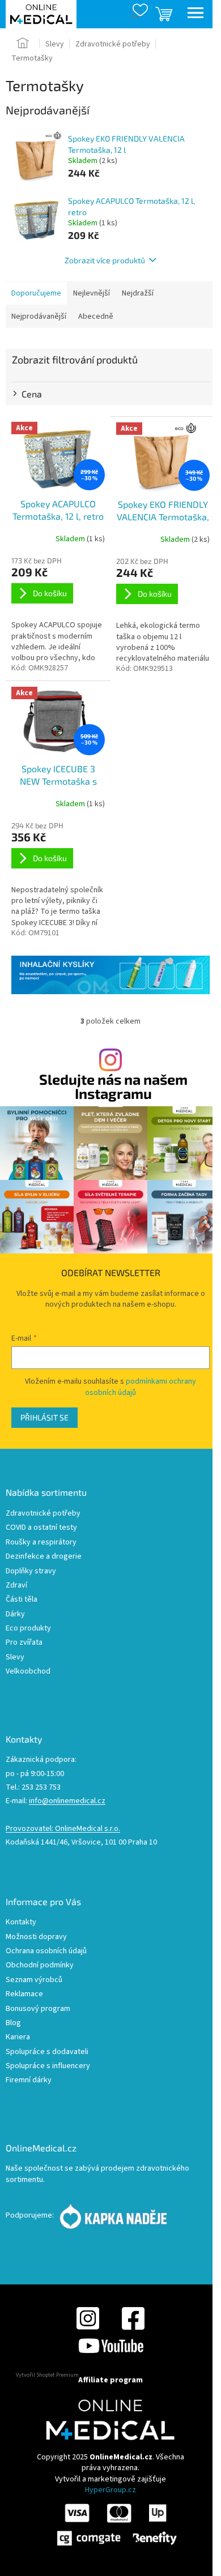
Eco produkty (28, 1629)
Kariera (18, 2037)
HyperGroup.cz (110, 2490)
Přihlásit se (44, 1417)
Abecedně (96, 316)
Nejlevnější (92, 293)
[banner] (110, 975)
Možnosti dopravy (36, 1937)
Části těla (22, 1600)
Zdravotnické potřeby (43, 1514)
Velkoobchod (28, 1672)
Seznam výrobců (34, 1980)
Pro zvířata (24, 1643)
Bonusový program (38, 2009)
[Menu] (195, 14)
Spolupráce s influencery (48, 2066)
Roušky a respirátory (41, 1542)
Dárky (15, 1614)
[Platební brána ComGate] (116, 2524)
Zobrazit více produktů (105, 260)
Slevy (15, 1657)
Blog (13, 2023)
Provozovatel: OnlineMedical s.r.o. (63, 1829)
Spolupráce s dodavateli (47, 2052)
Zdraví (16, 1586)
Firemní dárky (29, 2080)
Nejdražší (138, 293)
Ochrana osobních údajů (46, 1951)
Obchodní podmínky (40, 1965)
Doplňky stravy (31, 1571)
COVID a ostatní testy (41, 1528)
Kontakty (21, 1922)
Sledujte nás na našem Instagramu (113, 1086)
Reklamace (24, 1994)
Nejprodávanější (39, 316)
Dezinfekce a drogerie (44, 1557)
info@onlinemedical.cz (67, 1801)
